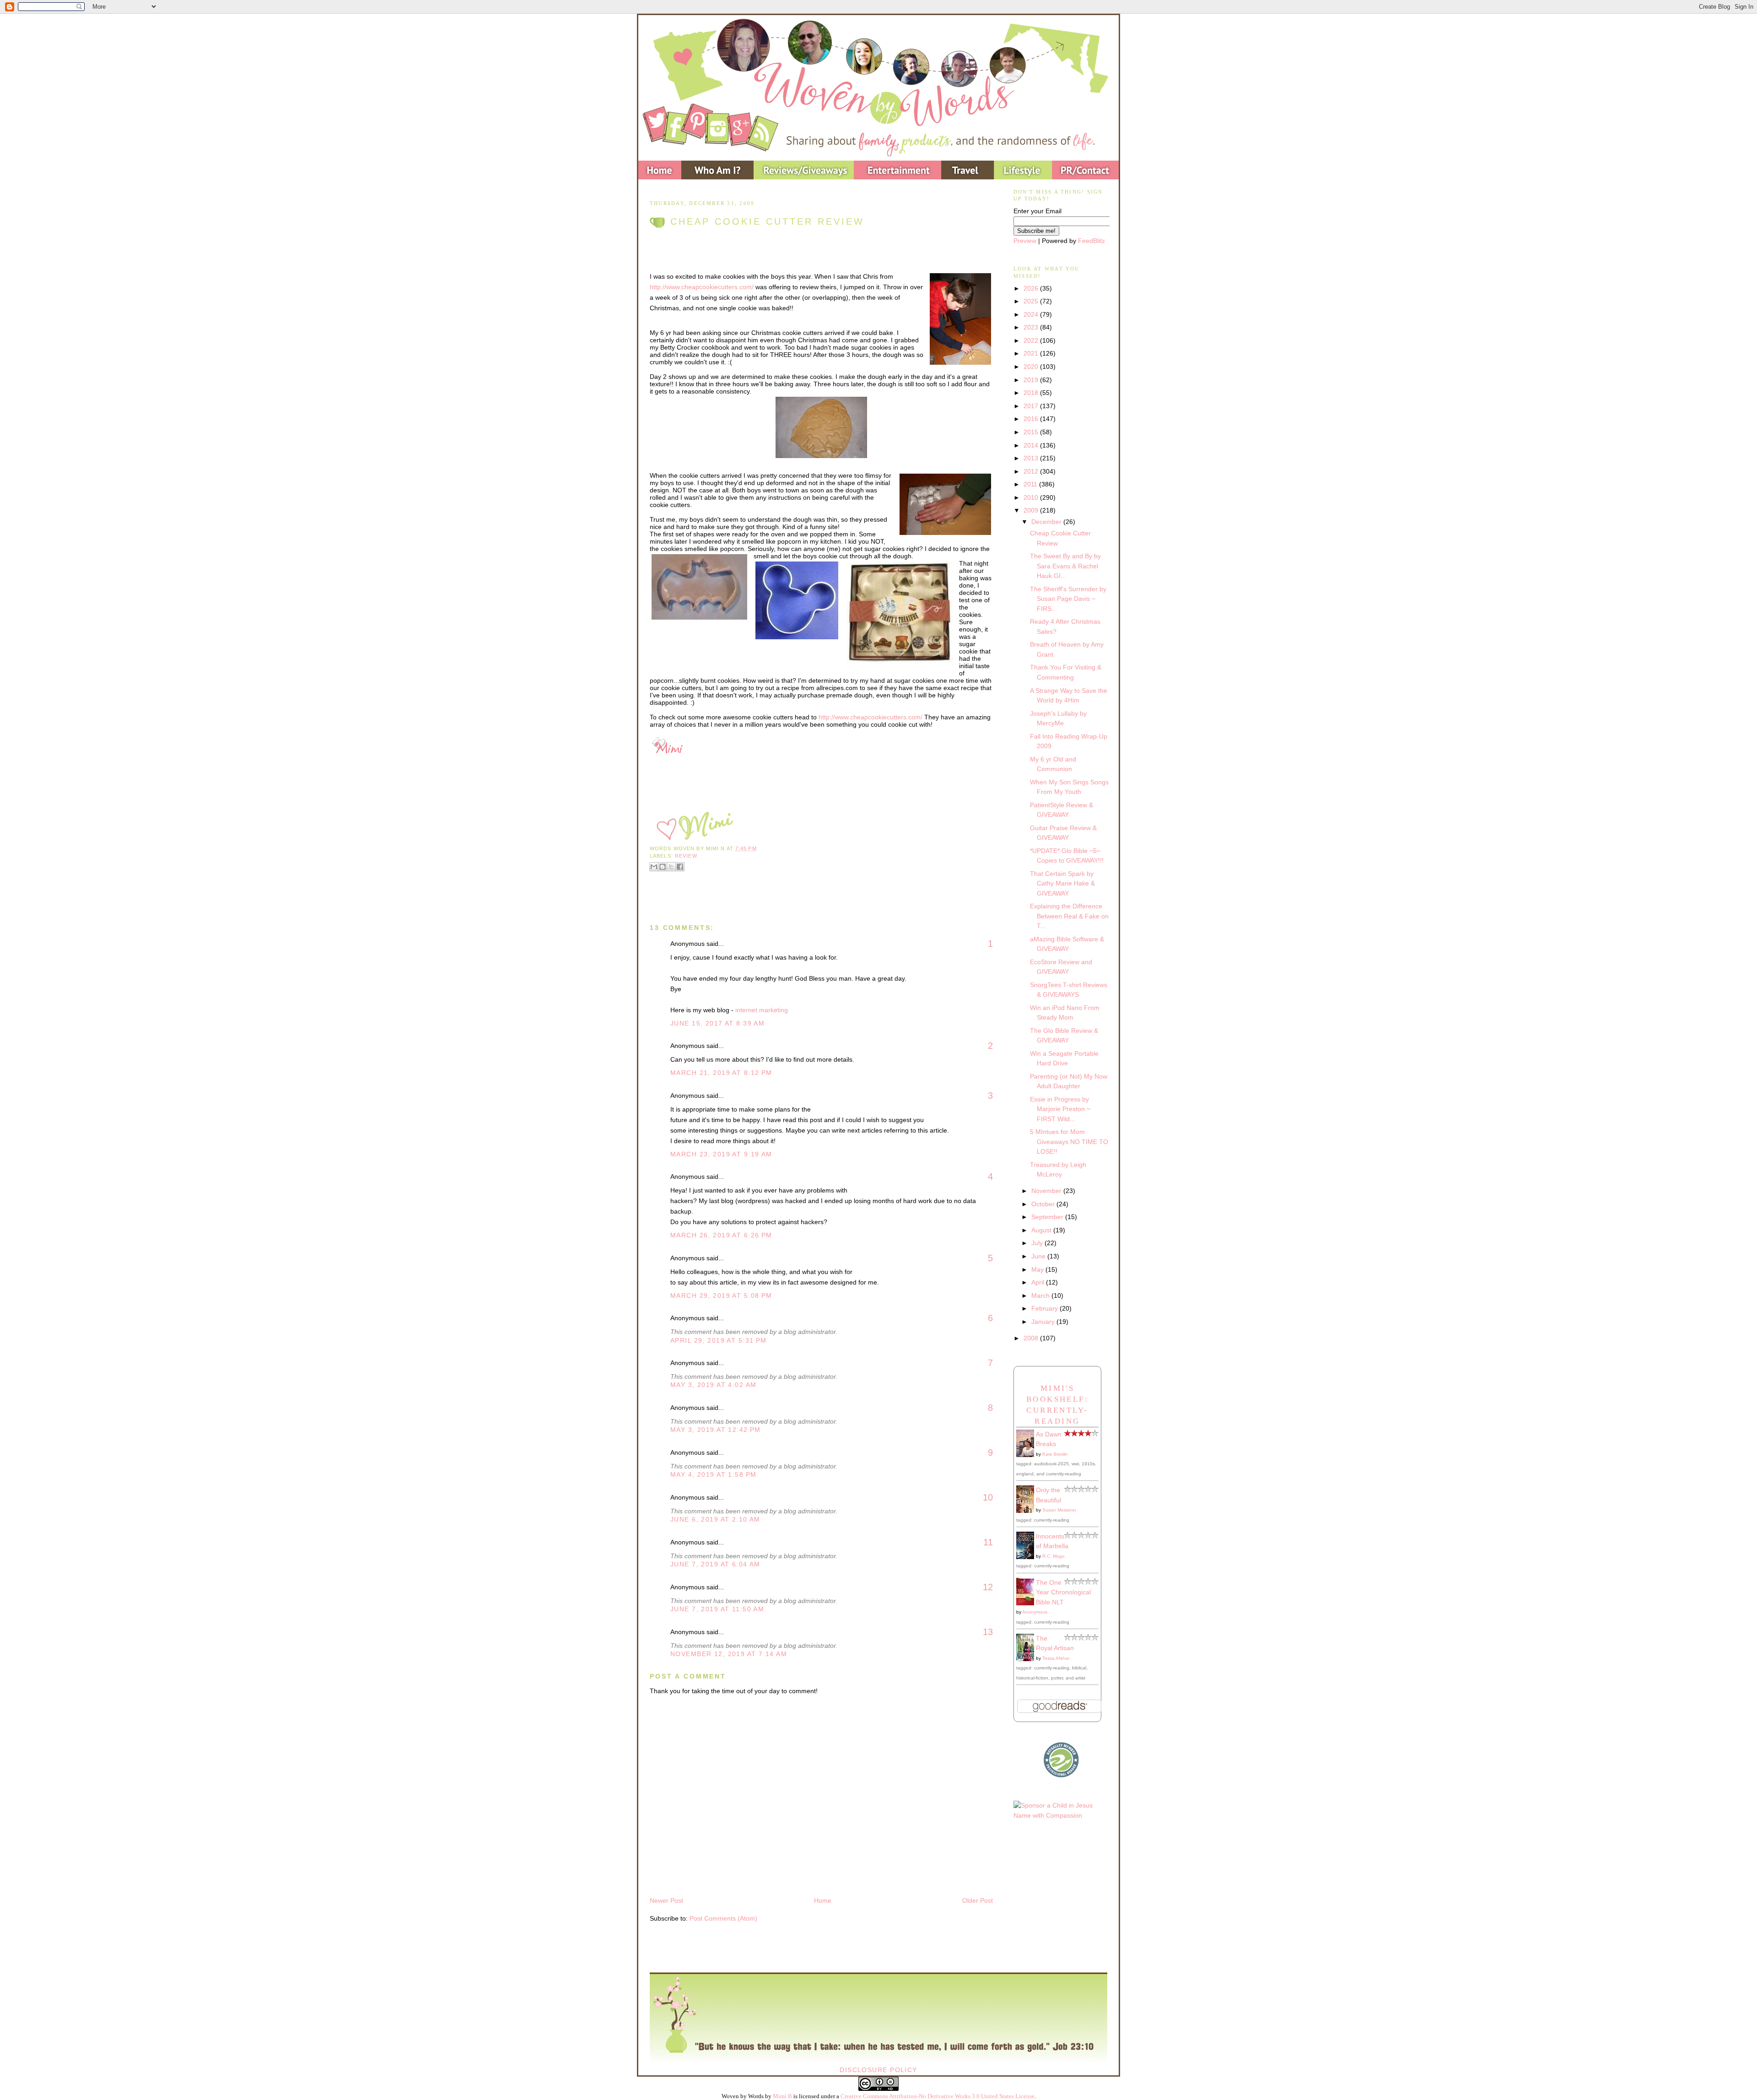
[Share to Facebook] (680, 867)
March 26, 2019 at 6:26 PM (721, 1235)
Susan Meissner (1059, 1510)
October (1044, 1204)
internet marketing (762, 1010)
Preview (1025, 241)
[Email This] (654, 867)
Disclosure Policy (878, 2070)
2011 (1031, 484)
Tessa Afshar (1056, 1658)
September (1048, 1217)
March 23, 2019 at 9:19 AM (721, 1154)
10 (988, 1497)
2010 (1032, 497)
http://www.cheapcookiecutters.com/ (702, 287)
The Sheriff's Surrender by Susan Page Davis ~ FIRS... (1068, 599)
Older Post (978, 1900)
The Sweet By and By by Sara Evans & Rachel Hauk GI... (1065, 566)
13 (988, 1632)
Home (823, 1900)
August (1042, 1230)
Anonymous (1035, 1612)
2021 (1032, 353)
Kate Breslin (1055, 1454)
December (1047, 522)
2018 (1032, 393)
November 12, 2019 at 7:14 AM (729, 1654)
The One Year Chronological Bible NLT (1063, 1592)
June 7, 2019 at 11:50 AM (717, 1609)
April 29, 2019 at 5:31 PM (719, 1340)
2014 (1032, 445)
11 (988, 1542)
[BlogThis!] (663, 867)
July (1038, 1243)
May (1038, 1269)
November (1047, 1191)
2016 (1032, 419)
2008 (1032, 1338)
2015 (1032, 432)
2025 (1032, 301)
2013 (1032, 458)
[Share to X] (671, 867)
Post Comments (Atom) (723, 1918)
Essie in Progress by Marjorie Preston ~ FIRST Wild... (1060, 1109)
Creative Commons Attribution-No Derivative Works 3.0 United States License (938, 2096)
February (1046, 1308)
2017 (1032, 406)
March (1041, 1296)
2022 (1032, 340)
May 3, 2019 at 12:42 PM (716, 1430)
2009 (1032, 510)
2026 (1032, 288)
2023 (1032, 327)
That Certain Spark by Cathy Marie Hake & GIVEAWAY (1062, 883)
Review (686, 856)
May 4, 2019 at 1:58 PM (713, 1474)
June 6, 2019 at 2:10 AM (715, 1519)
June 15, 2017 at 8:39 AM (717, 1023)
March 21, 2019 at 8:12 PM (721, 1073)
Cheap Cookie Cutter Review (767, 221)
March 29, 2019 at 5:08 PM (721, 1296)
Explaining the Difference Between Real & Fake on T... (1069, 916)
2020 (1032, 367)
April (1039, 1282)
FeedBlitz (1091, 241)
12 (988, 1587)
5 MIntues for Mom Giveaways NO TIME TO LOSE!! (1069, 1142)
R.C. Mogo (1054, 1556)
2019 (1032, 380)
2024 (1032, 314)
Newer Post (666, 1900)
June (1039, 1256)
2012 (1032, 471)
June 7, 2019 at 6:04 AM (715, 1564)
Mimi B (782, 2096)
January (1044, 1322)
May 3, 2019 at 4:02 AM (713, 1385)
